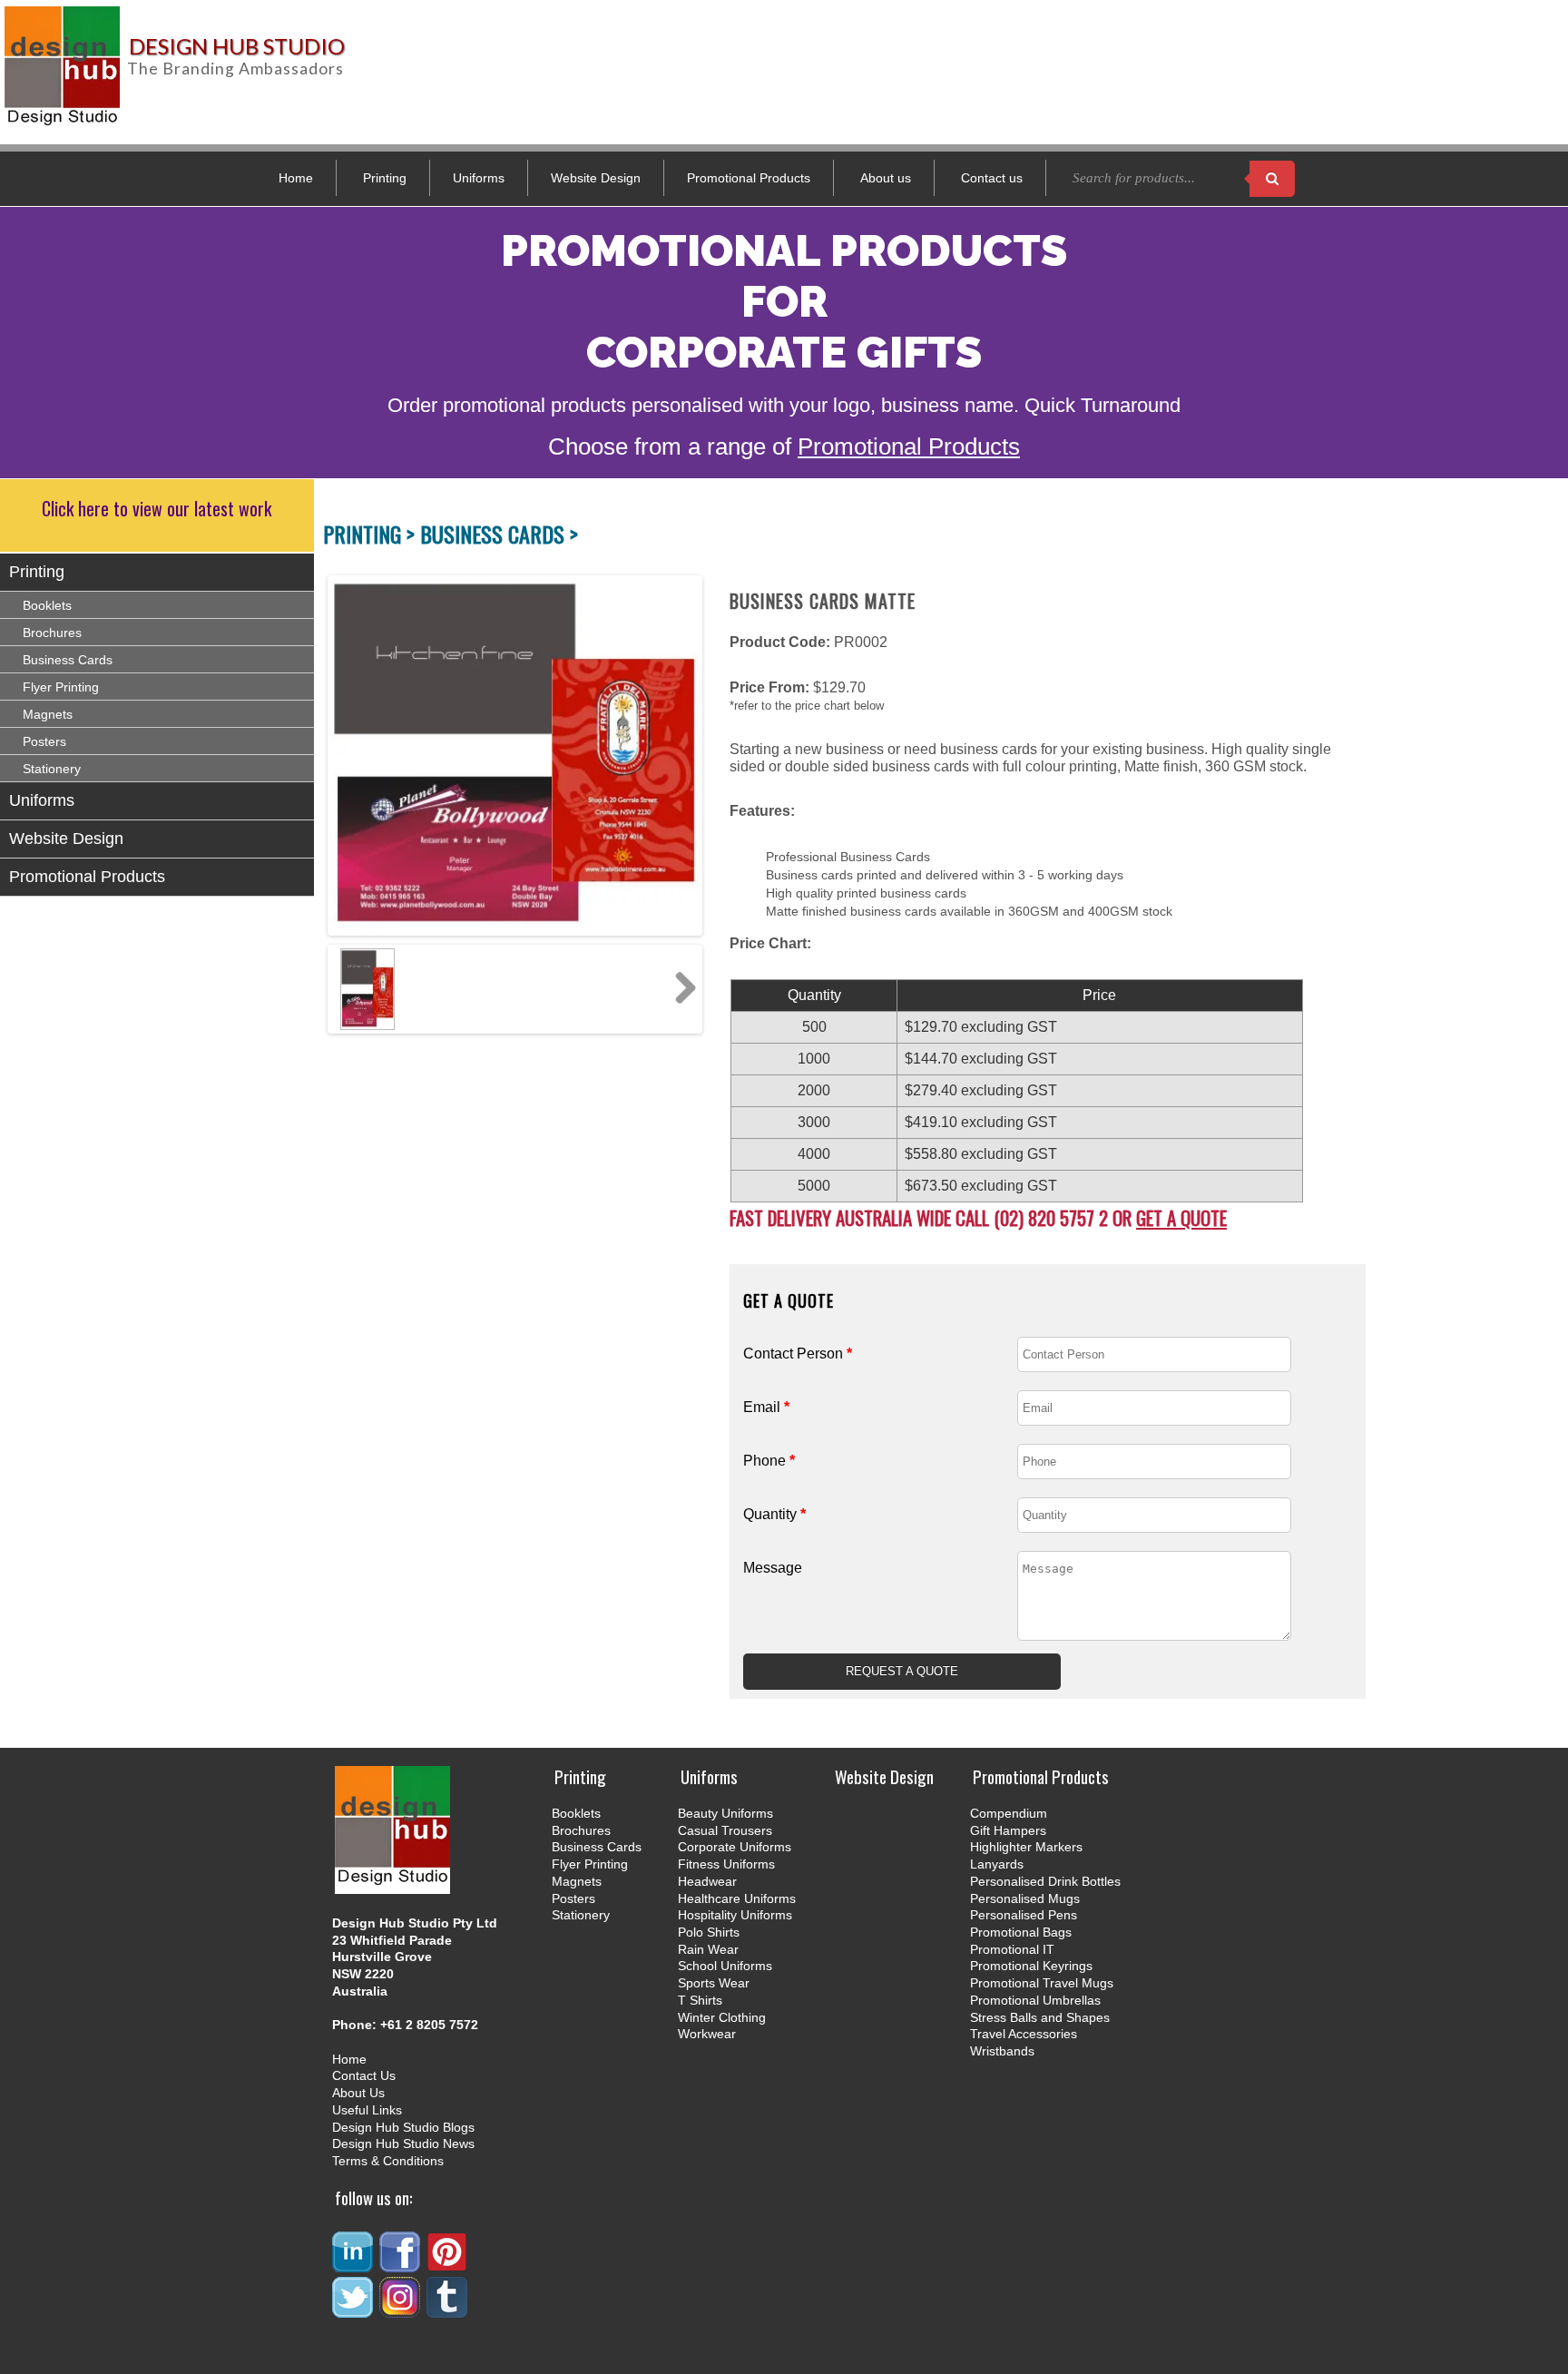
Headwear (707, 1881)
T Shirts (700, 2000)
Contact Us (364, 2075)
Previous (341, 755)
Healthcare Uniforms (737, 1898)
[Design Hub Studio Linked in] (354, 2265)
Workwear (707, 2034)
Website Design (596, 178)
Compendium (1009, 1813)
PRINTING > (372, 534)
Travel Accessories (1024, 2034)
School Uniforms (725, 1966)
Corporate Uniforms (735, 1847)
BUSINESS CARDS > (499, 534)
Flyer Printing (61, 687)
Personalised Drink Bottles (1045, 1881)
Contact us (992, 178)
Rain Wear (708, 1949)
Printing (385, 178)
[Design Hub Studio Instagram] (401, 2310)
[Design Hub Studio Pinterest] (448, 2265)
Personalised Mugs (1025, 1898)
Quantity (774, 1514)
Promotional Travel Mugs (1042, 1983)
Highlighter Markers (1026, 1847)
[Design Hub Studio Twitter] (354, 2310)
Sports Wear (714, 1983)
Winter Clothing (722, 2017)
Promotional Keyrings (1031, 1966)
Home (296, 178)
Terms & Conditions (388, 2161)
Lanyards (997, 1864)
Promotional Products (749, 178)
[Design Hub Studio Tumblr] (448, 2310)
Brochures (52, 633)
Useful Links (367, 2110)
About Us (358, 2093)
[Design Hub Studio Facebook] (401, 2265)
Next (679, 755)
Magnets (48, 714)
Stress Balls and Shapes (1040, 2017)
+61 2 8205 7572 (429, 2025)
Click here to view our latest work (157, 508)
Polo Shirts (709, 1932)
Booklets (47, 605)
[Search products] (1272, 179)
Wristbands (1002, 2051)
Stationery (52, 769)
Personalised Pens (1024, 1915)
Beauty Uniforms (725, 1813)
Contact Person (798, 1354)
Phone (769, 1461)
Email (766, 1407)
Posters (44, 741)
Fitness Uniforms (726, 1864)
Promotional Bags (1021, 1932)
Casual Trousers (725, 1830)
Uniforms (479, 178)
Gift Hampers (1008, 1830)
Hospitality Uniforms (735, 1915)
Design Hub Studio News (403, 2143)
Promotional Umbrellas (1035, 2000)
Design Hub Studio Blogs (403, 2127)
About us (886, 178)
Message (773, 1568)
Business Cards (68, 660)
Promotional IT (1012, 1949)
